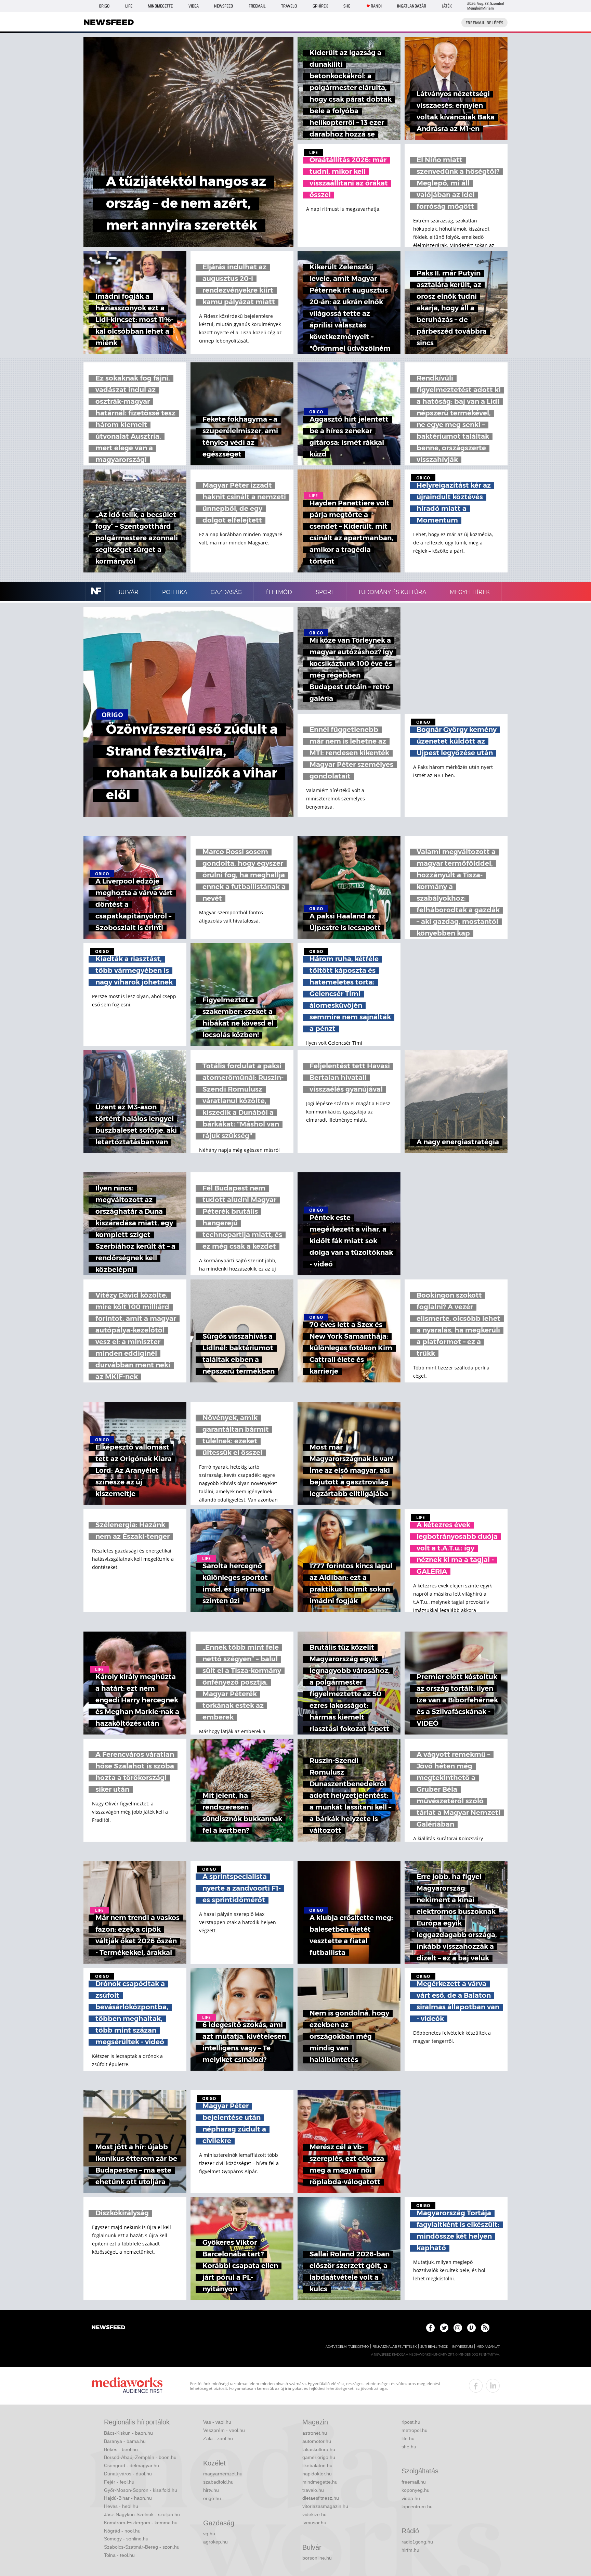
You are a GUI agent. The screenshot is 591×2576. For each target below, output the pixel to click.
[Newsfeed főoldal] (108, 2328)
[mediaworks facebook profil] (476, 2386)
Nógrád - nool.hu (122, 2531)
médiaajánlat (488, 2347)
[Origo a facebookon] (430, 2328)
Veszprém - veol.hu (224, 2430)
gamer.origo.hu (319, 2457)
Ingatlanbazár (412, 6)
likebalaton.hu (317, 2465)
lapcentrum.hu (417, 2507)
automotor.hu (317, 2441)
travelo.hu (313, 2490)
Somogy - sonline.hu (126, 2539)
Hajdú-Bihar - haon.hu (128, 2498)
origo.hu (212, 2498)
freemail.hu (414, 2482)
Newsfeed (224, 6)
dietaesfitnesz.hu (321, 2498)
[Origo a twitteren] (444, 2328)
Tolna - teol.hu (119, 2555)
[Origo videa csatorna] (471, 2328)
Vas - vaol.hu (217, 2422)
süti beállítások (434, 2347)
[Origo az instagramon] (458, 2328)
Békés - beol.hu (121, 2449)
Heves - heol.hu (121, 2506)
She (347, 6)
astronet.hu (315, 2433)
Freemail (257, 6)
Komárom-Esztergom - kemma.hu (141, 2523)
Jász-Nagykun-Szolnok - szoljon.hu (142, 2514)
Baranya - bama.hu (125, 2441)
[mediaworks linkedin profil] (493, 2386)
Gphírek (320, 6)
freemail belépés (484, 23)
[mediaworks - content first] (127, 2386)
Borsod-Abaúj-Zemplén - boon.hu (140, 2457)
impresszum (462, 2347)
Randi (376, 6)
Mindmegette (160, 6)
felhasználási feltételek (395, 2347)
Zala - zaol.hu (218, 2438)
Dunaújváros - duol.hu (128, 2474)
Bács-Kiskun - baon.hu (128, 2433)
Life (129, 6)
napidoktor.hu (317, 2474)
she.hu (409, 2447)
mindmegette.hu (320, 2482)
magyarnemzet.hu (223, 2474)
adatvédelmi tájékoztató (347, 2347)
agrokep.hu (215, 2542)
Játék (447, 6)
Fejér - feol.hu (119, 2482)
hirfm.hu (410, 2550)
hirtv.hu (211, 2490)
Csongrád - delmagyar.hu (132, 2465)
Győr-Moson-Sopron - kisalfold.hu (141, 2490)
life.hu (408, 2438)
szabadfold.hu (218, 2482)
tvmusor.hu (314, 2523)
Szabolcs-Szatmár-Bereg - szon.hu (142, 2547)
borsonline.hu (317, 2558)
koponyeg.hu (416, 2490)
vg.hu (209, 2534)
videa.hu (411, 2498)
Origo (104, 6)
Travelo (289, 6)
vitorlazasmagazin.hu (325, 2506)
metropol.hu (415, 2430)
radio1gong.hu (417, 2542)
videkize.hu (314, 2514)
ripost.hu (411, 2422)
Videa (194, 6)
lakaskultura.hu (319, 2449)
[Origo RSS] (485, 2328)
